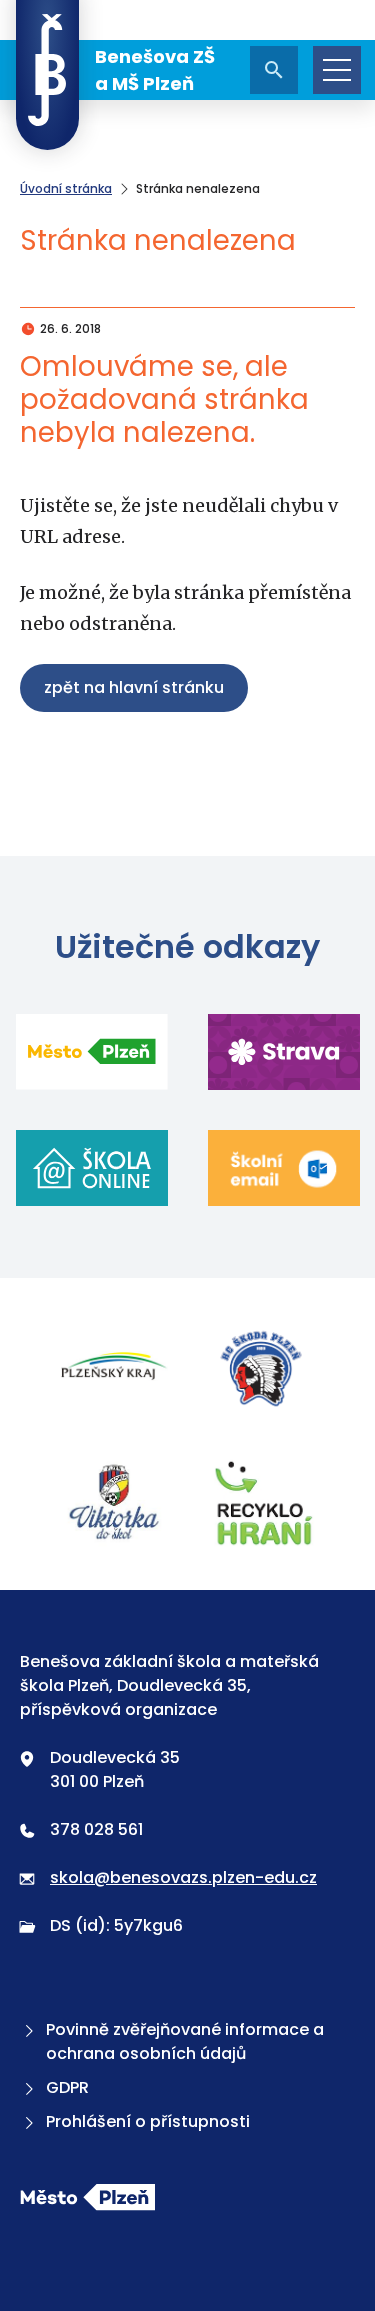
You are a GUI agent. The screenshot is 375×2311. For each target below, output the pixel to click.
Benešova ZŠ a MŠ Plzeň (155, 70)
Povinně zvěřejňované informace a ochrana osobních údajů (185, 2041)
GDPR (67, 2087)
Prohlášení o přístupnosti (148, 2121)
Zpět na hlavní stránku (134, 687)
